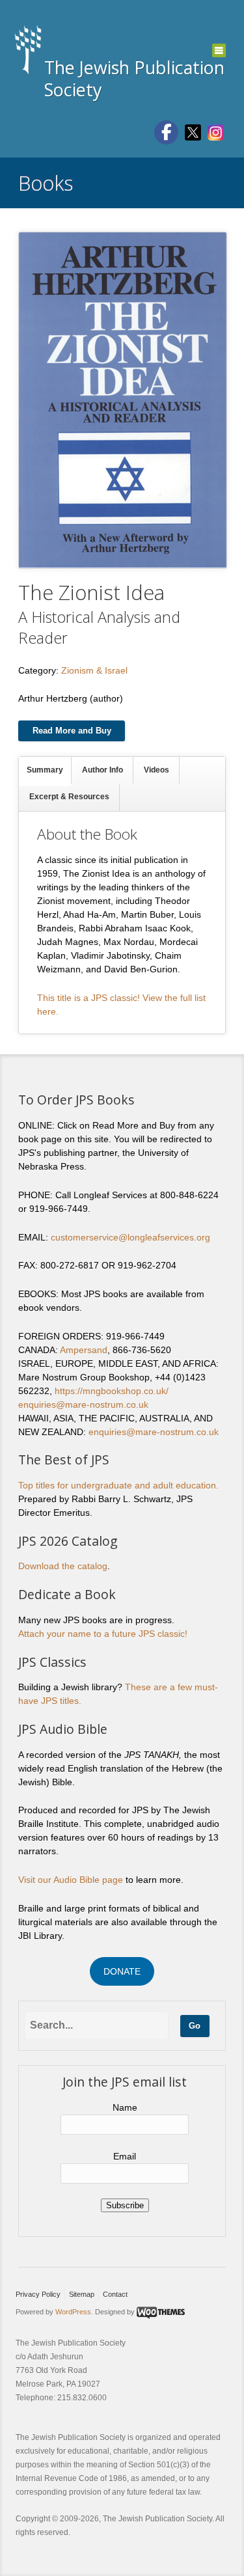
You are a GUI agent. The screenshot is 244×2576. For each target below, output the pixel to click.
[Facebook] (166, 132)
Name (125, 2107)
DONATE (122, 1971)
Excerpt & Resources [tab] (69, 797)
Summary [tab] (45, 770)
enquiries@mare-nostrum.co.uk (83, 1404)
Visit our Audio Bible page (71, 1880)
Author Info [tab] (102, 770)
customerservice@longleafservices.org (130, 1237)
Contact (115, 2294)
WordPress (73, 2312)
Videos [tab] (156, 770)
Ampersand (84, 1350)
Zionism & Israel (94, 670)
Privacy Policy (38, 2294)
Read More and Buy (72, 731)
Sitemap (82, 2294)
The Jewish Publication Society (134, 78)
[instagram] (216, 131)
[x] (193, 131)
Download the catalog (63, 1566)
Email (125, 2156)
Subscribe (125, 2205)
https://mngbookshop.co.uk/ (112, 1391)
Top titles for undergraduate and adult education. (118, 1485)
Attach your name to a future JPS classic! (103, 1634)
